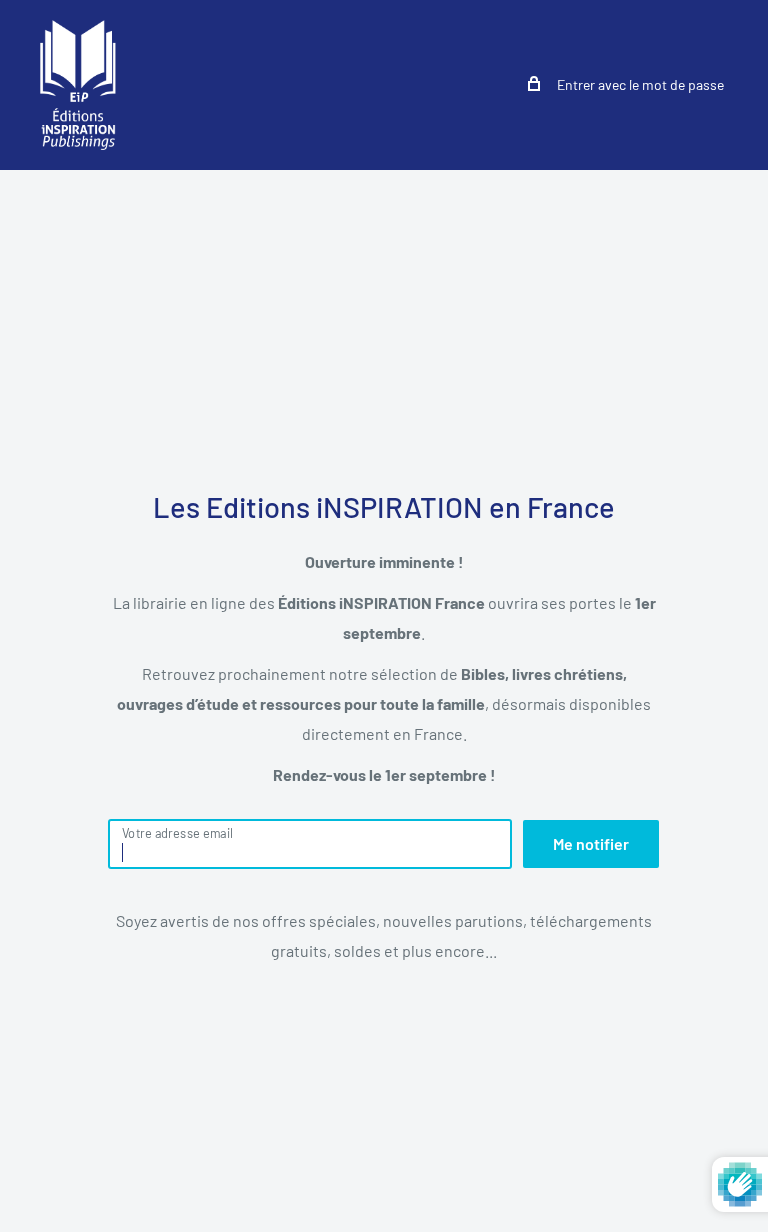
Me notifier (591, 843)
